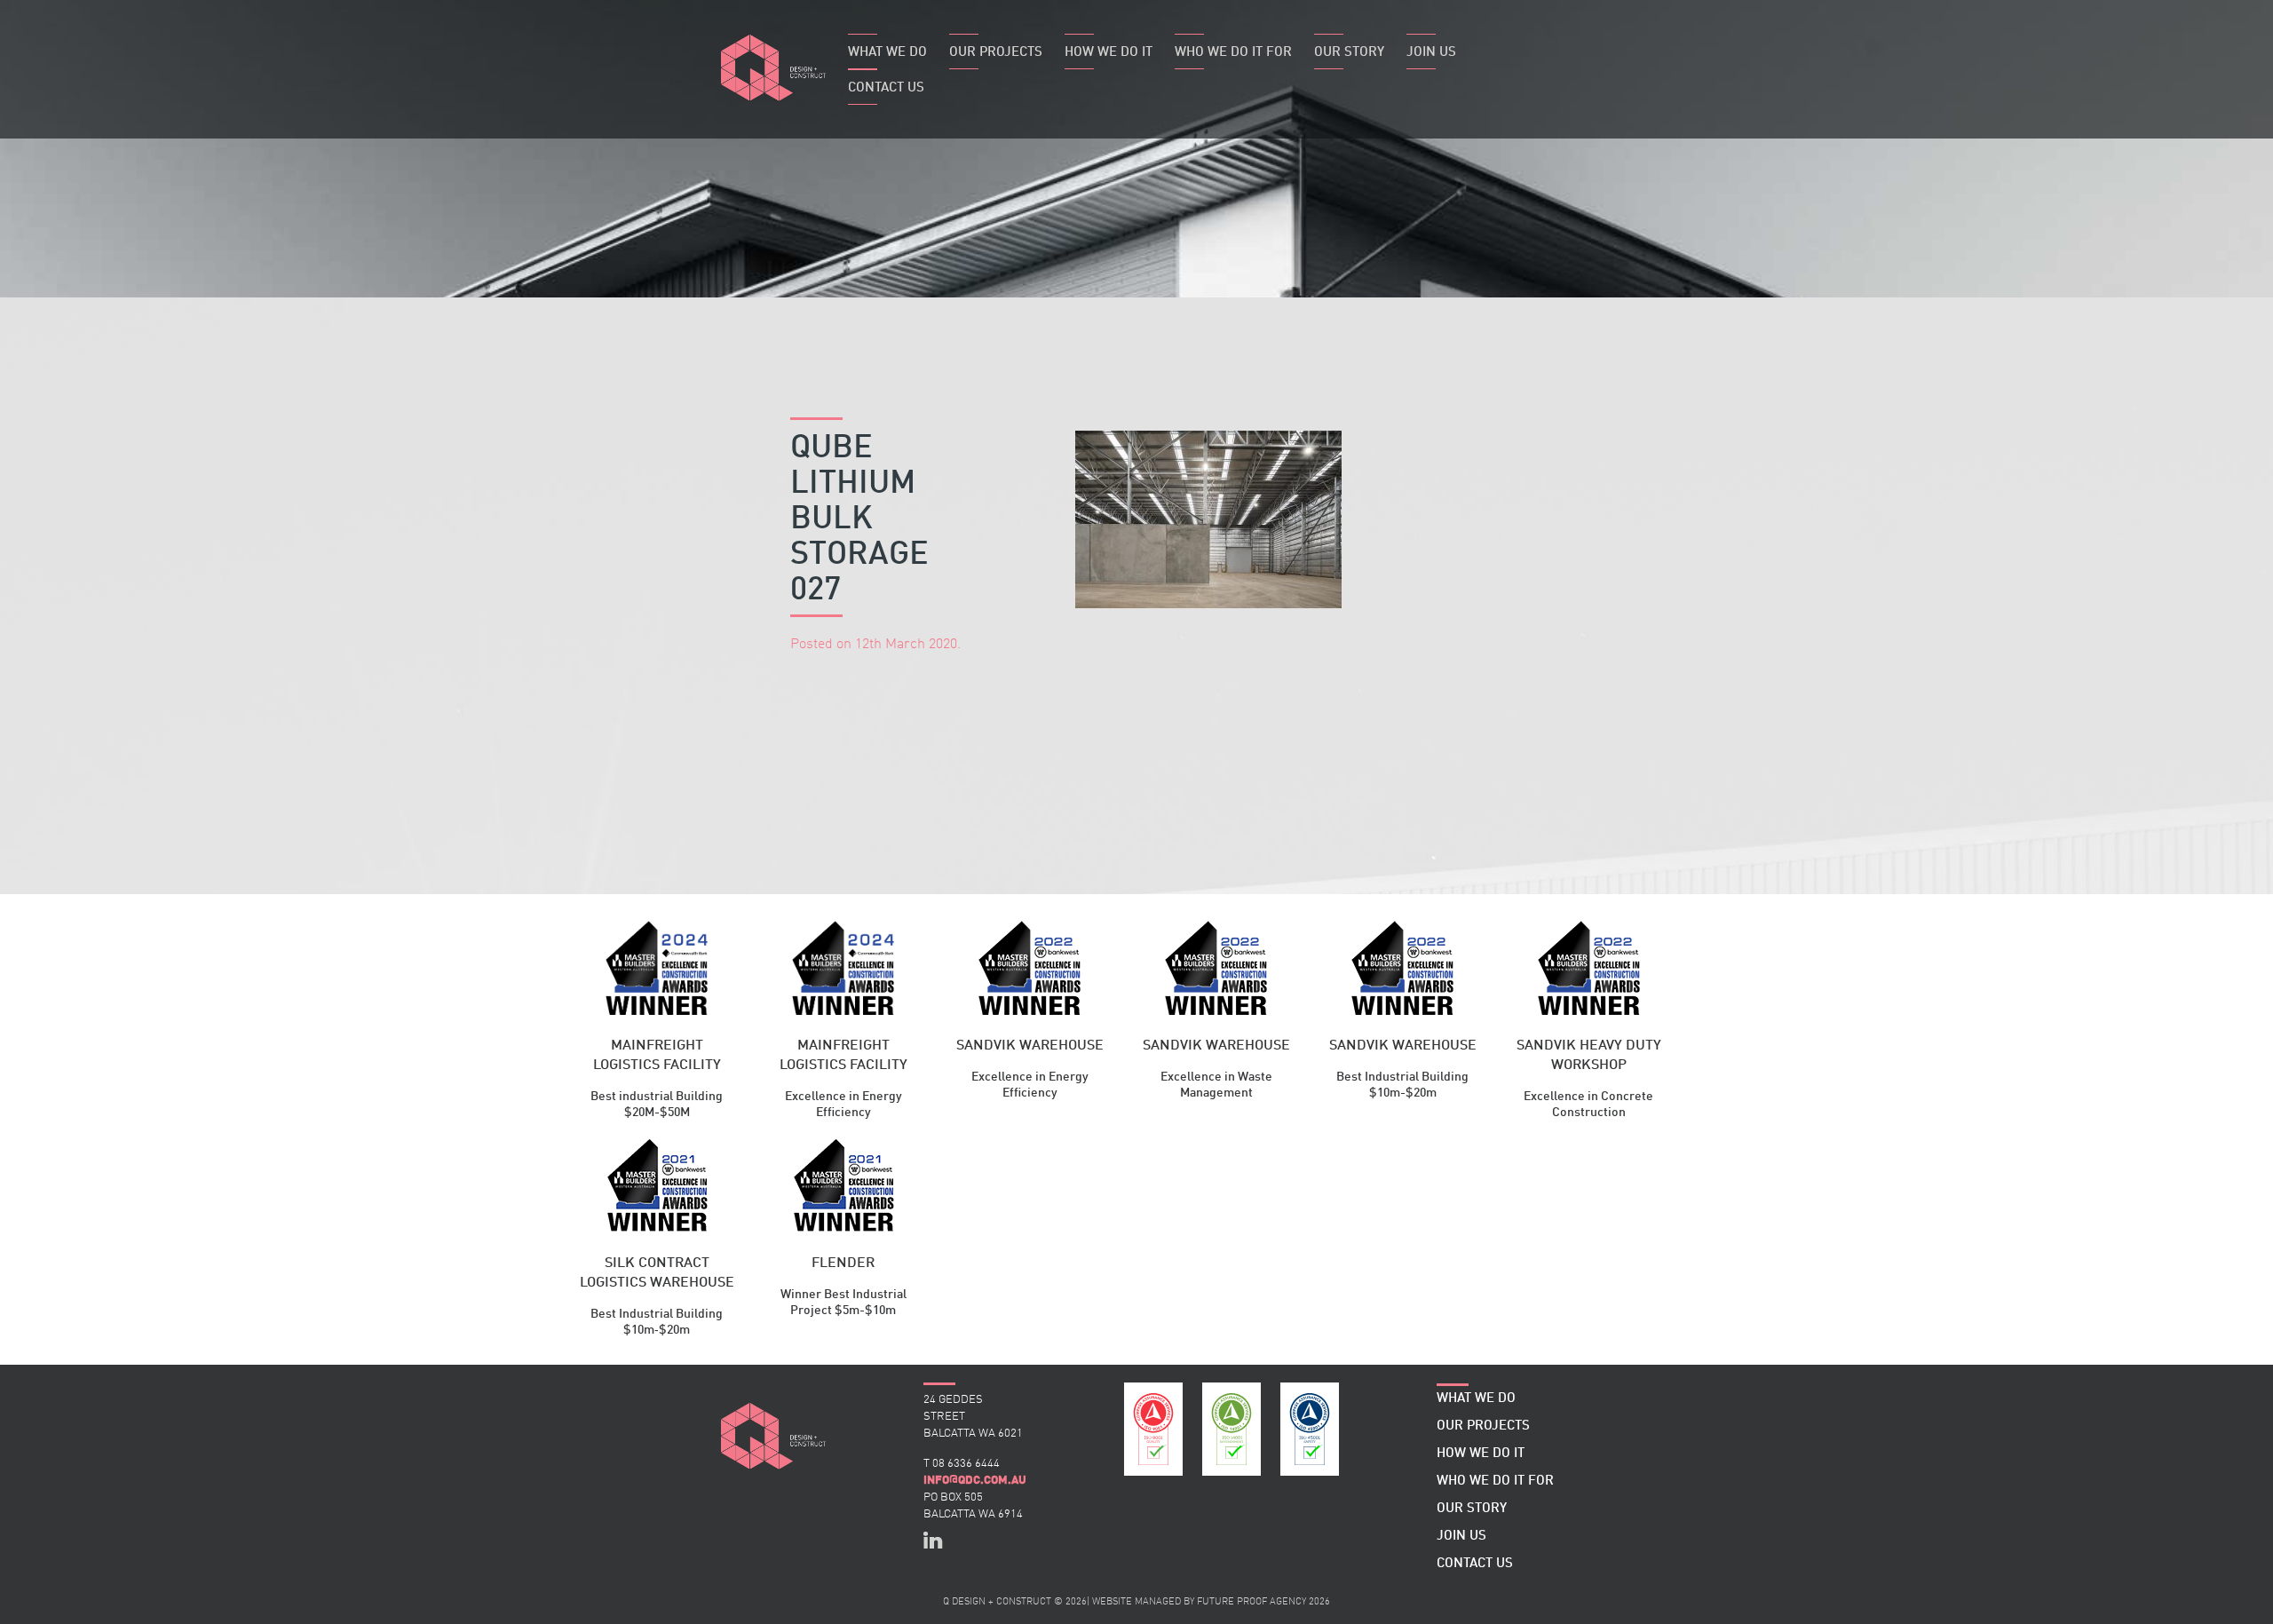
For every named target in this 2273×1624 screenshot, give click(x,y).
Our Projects (996, 53)
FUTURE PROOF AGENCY (1251, 1602)
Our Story (1349, 53)
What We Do (887, 53)
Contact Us (886, 88)
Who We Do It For (1233, 53)
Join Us (1431, 53)
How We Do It (1109, 53)
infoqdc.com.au (975, 1480)
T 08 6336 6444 (962, 1464)
